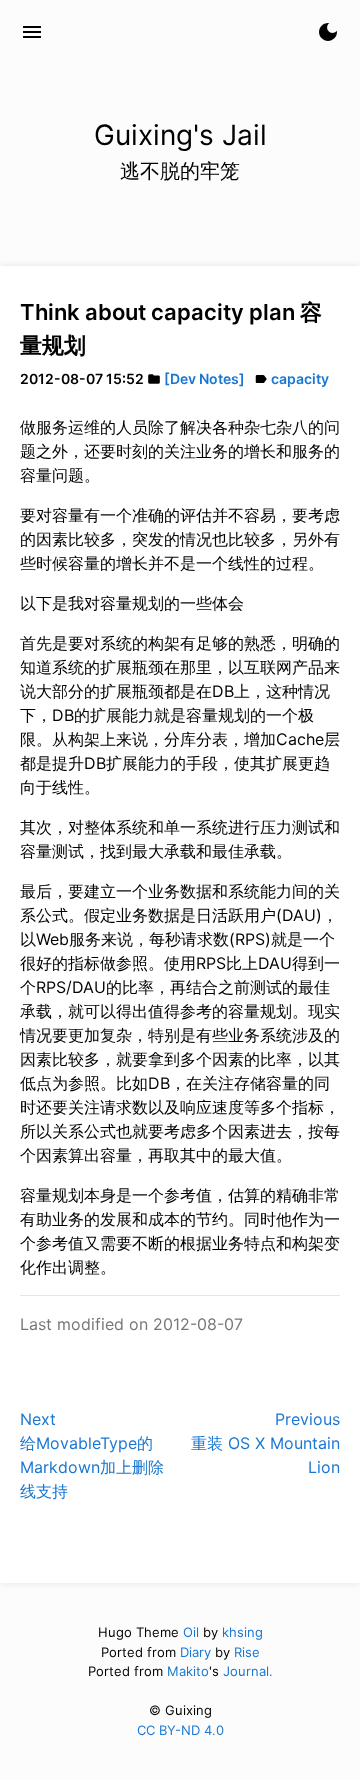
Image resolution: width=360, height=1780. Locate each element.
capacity (300, 378)
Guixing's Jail (130, 32)
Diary (195, 1652)
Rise (247, 1652)
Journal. (248, 1671)
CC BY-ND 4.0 (180, 1730)
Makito (188, 1671)
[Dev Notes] (204, 378)
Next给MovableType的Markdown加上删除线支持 (92, 1455)
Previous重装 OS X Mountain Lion (265, 1443)
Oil (191, 1632)
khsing (242, 1632)
